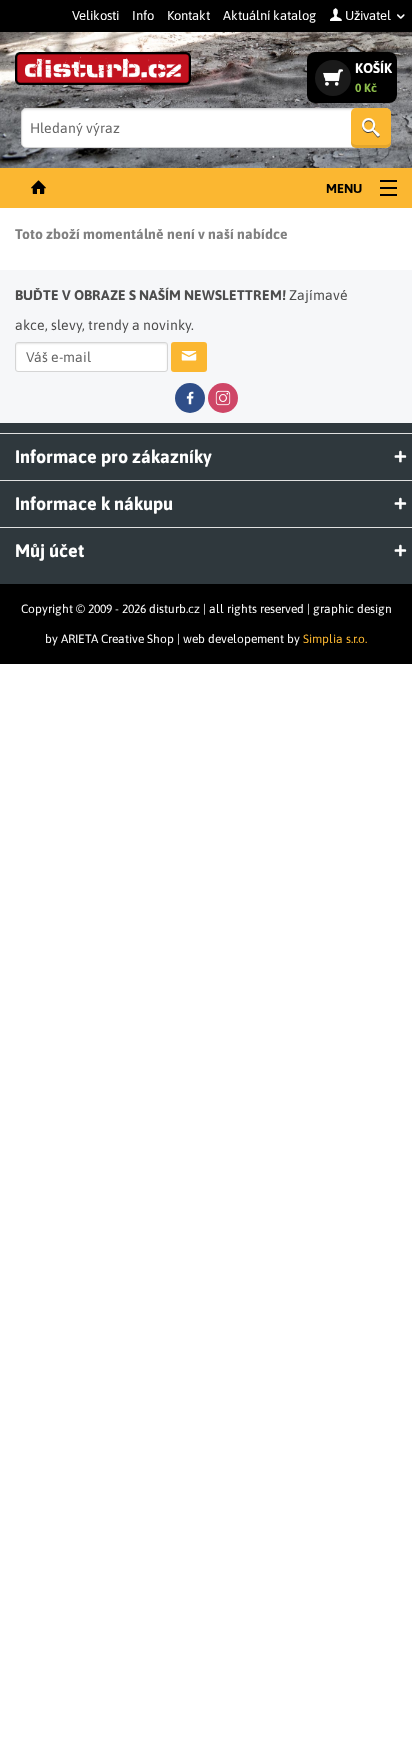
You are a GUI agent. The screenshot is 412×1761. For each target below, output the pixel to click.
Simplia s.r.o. (335, 639)
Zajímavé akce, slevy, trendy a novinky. (181, 310)
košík (373, 77)
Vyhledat (371, 128)
